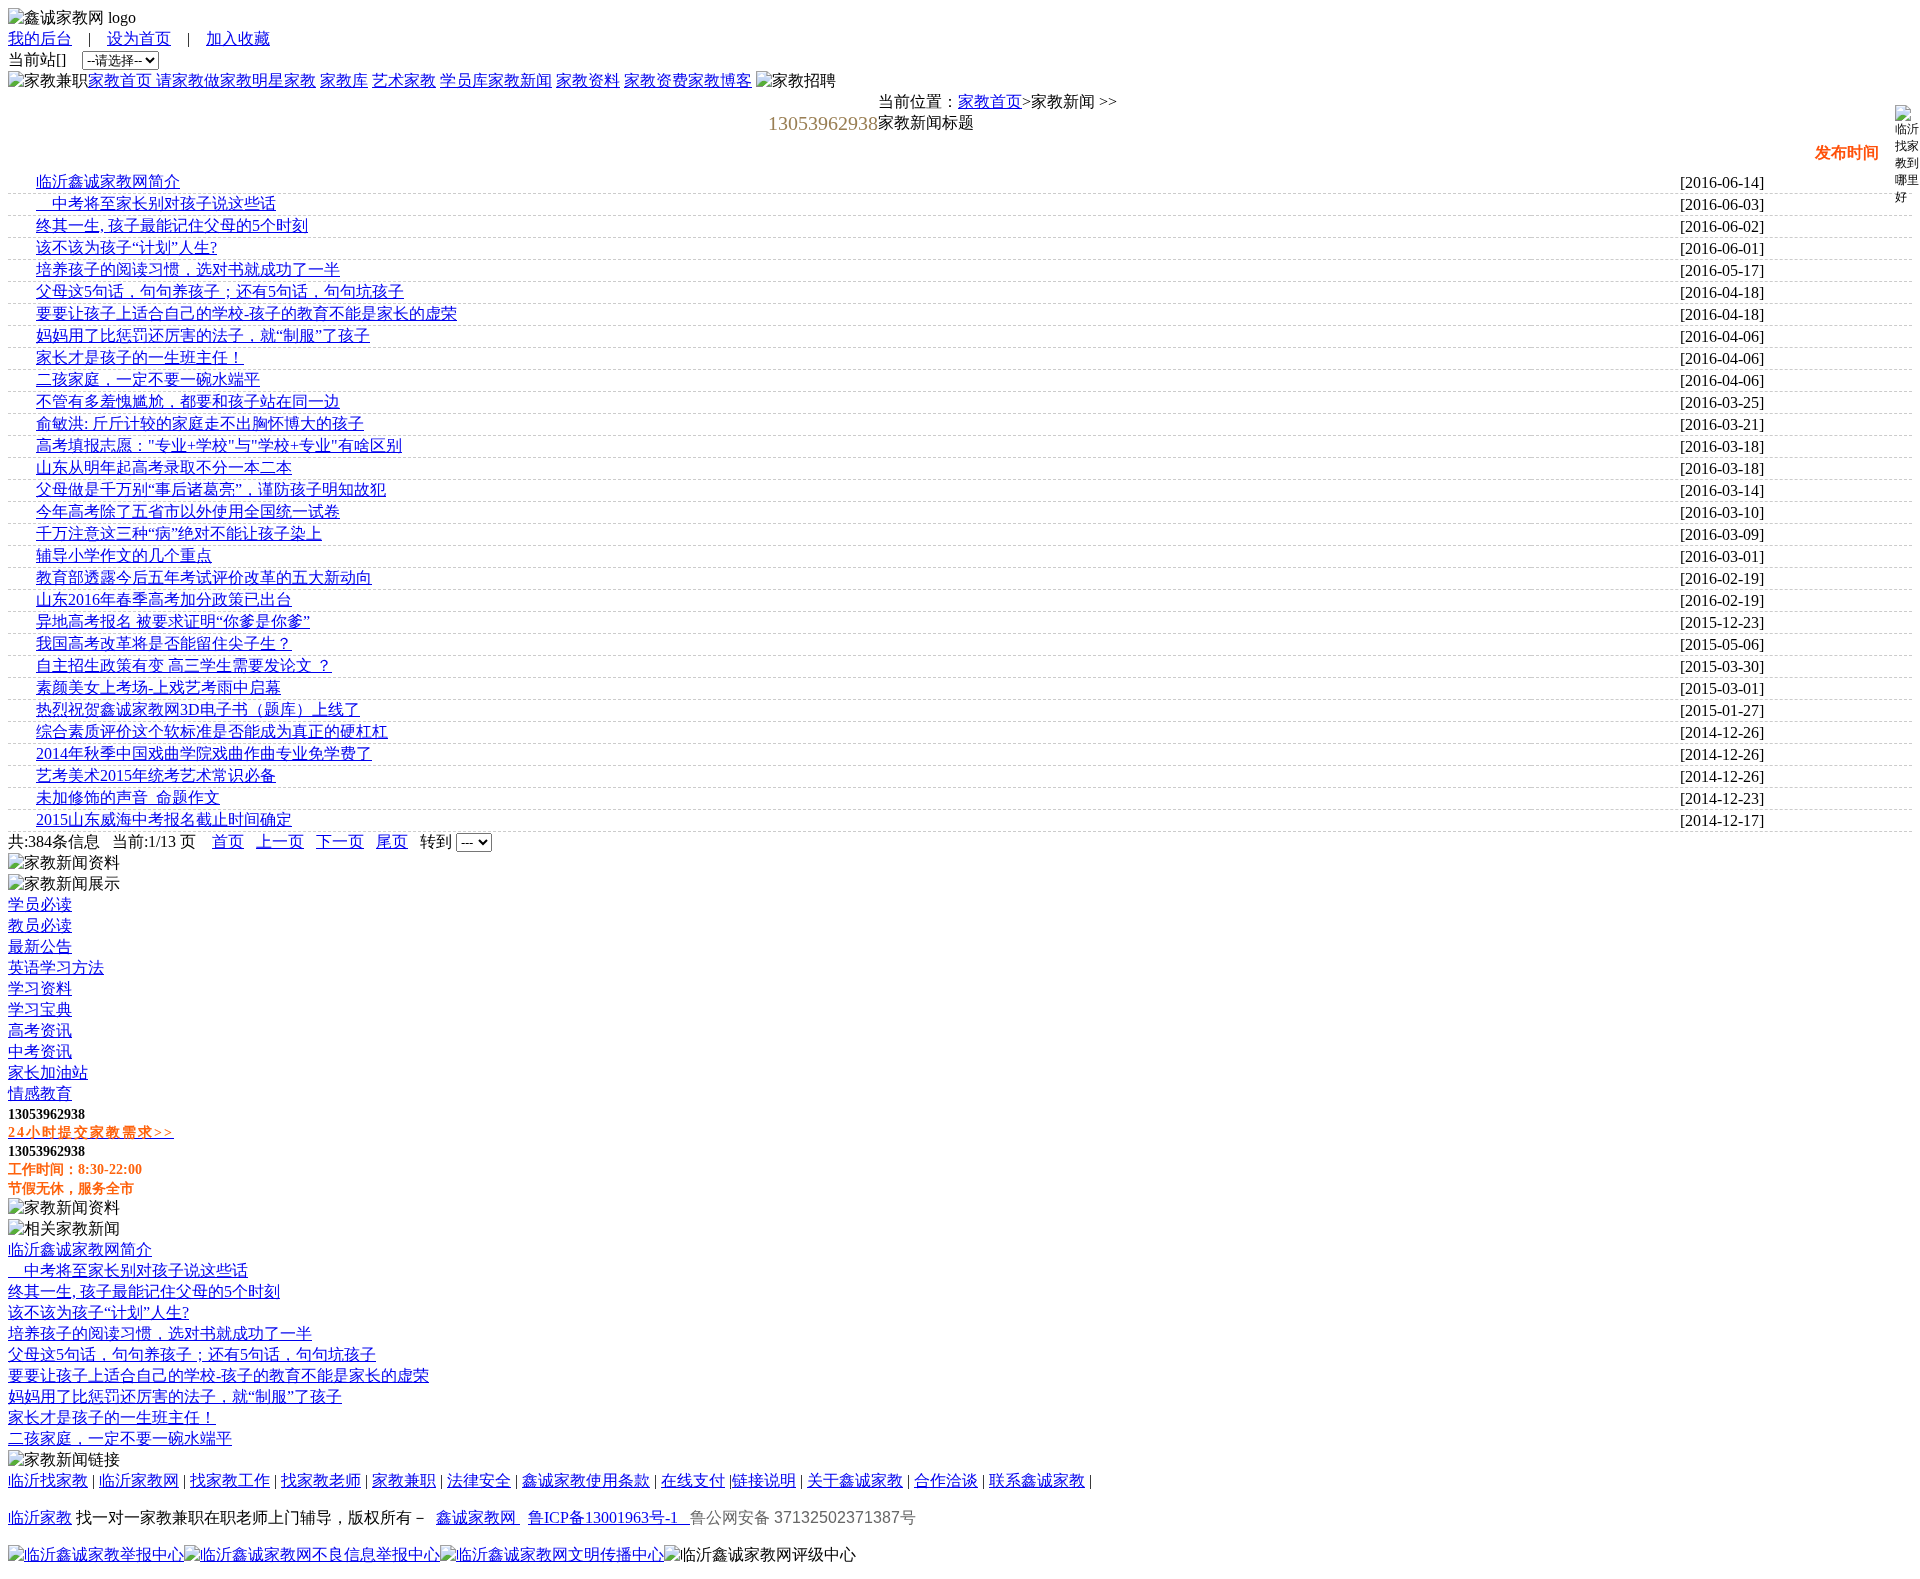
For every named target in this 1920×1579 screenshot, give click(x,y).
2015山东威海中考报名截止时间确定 (164, 819)
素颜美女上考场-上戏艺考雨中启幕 (158, 687)
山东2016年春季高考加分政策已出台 (164, 599)
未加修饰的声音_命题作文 (128, 797)
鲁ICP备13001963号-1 (609, 1517)
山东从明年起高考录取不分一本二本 (164, 467)
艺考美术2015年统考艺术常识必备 (156, 775)
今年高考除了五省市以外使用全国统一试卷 (188, 511)
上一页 (280, 841)
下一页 (340, 841)
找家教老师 (321, 1480)
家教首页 (990, 101)
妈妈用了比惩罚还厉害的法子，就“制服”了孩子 (203, 335)
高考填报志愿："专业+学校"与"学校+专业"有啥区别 (219, 445)
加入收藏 (238, 38)
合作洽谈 (946, 1480)
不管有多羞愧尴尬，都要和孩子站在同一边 (188, 401)
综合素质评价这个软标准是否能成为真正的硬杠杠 (212, 731)
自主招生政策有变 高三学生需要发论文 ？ (184, 665)
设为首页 (139, 38)
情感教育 (40, 1093)
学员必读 (40, 904)
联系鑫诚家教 (1037, 1480)
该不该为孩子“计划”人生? (126, 247)
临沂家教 (40, 1517)
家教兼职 (404, 1480)
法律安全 (479, 1480)
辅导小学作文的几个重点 (124, 555)
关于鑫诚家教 (855, 1480)
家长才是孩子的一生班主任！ (140, 357)
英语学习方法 (56, 967)
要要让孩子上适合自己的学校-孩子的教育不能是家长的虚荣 (246, 313)
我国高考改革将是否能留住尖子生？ (164, 643)
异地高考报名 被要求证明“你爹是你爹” (173, 621)
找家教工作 (230, 1480)
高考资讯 (40, 1030)
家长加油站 (48, 1072)
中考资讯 (40, 1051)
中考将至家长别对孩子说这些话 (156, 203)
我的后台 (40, 38)
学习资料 (40, 988)
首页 (228, 841)
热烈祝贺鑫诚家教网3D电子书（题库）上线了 (198, 709)
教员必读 (40, 925)
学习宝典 (40, 1009)
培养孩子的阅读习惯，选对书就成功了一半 (188, 269)
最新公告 (40, 946)
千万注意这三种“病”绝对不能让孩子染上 (179, 533)
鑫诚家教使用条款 (586, 1480)
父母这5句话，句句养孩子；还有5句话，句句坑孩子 (220, 291)
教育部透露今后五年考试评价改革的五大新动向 (204, 577)
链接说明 (764, 1480)
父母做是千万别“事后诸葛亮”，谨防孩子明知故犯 (211, 489)
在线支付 (693, 1480)
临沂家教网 (139, 1480)
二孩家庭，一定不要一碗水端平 (148, 379)
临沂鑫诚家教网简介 (108, 181)
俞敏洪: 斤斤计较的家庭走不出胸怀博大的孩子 (200, 423)
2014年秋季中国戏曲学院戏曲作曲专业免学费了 (204, 753)
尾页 (392, 841)
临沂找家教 (48, 1480)
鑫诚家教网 (478, 1517)
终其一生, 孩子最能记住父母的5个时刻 (172, 225)
